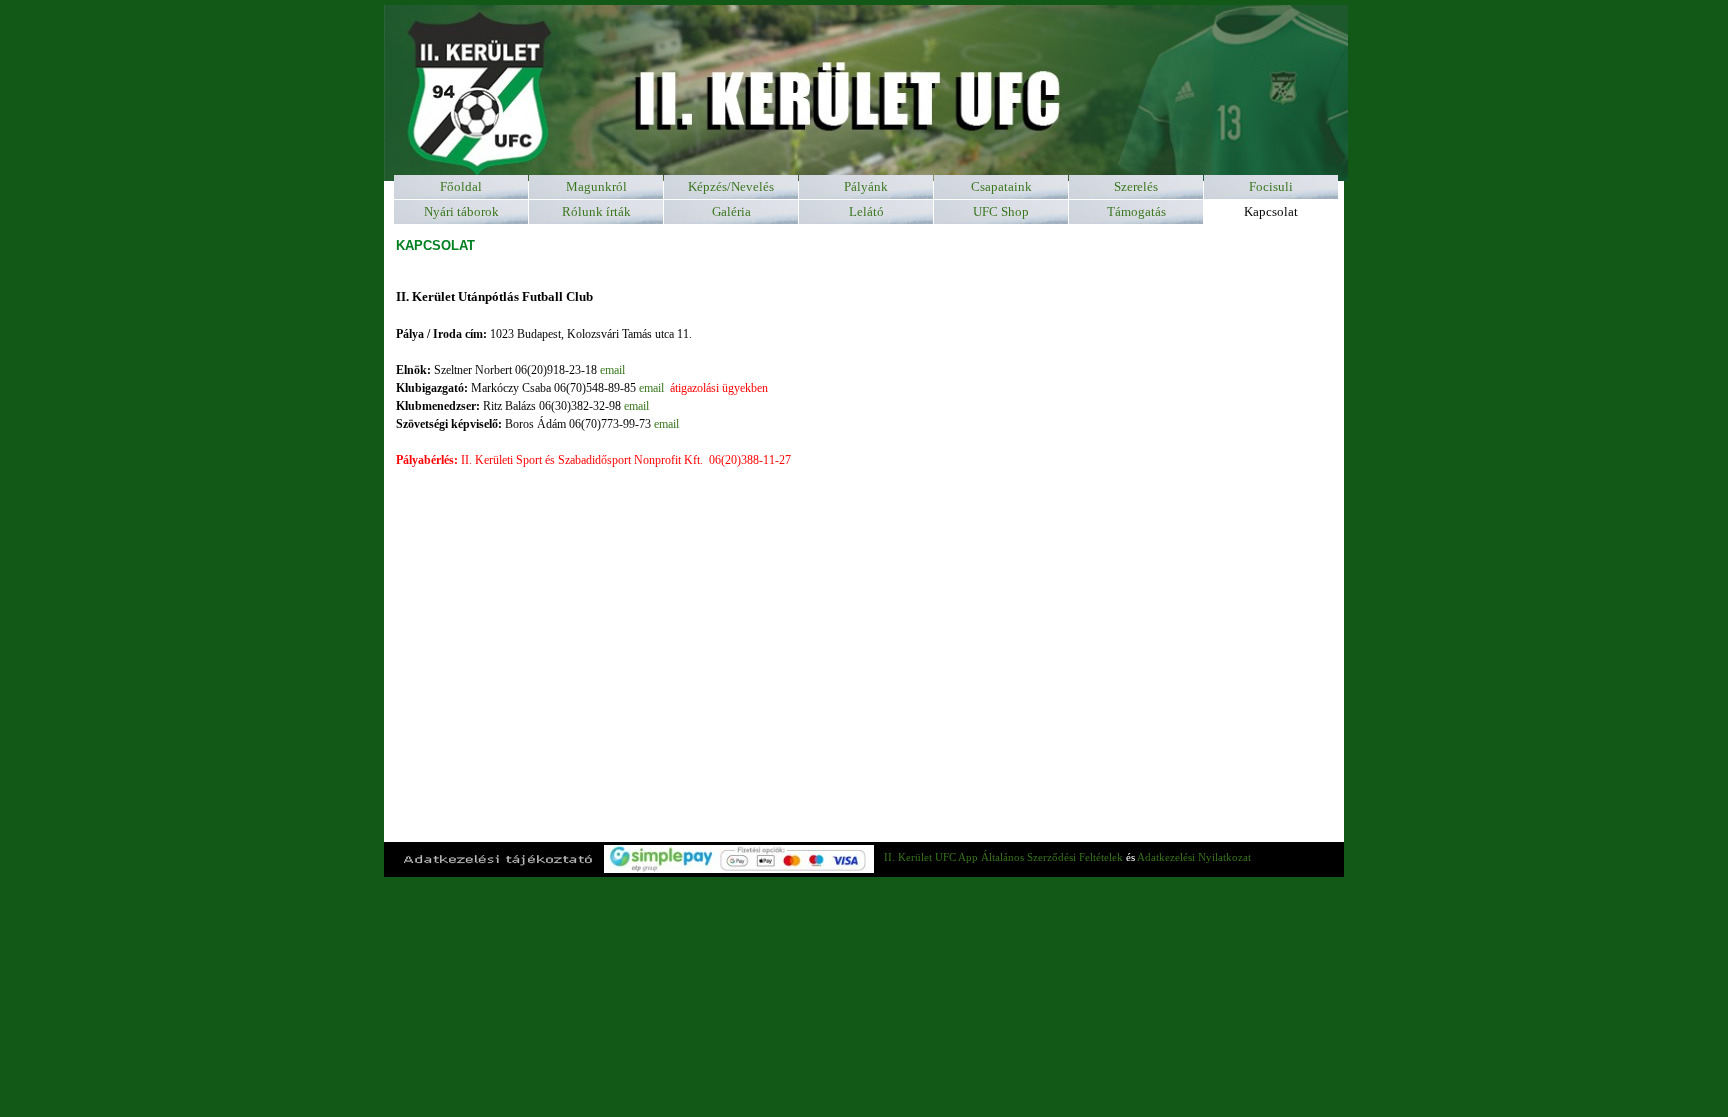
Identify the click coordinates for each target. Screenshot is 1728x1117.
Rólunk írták (596, 211)
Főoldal (461, 186)
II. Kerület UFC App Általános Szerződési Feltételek (1003, 857)
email (612, 370)
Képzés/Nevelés (731, 186)
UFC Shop (1001, 211)
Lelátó (866, 211)
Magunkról (596, 186)
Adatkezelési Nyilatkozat (1194, 857)
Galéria (731, 211)
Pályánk (866, 186)
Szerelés (1136, 186)
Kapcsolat (1271, 211)
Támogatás (1136, 211)
